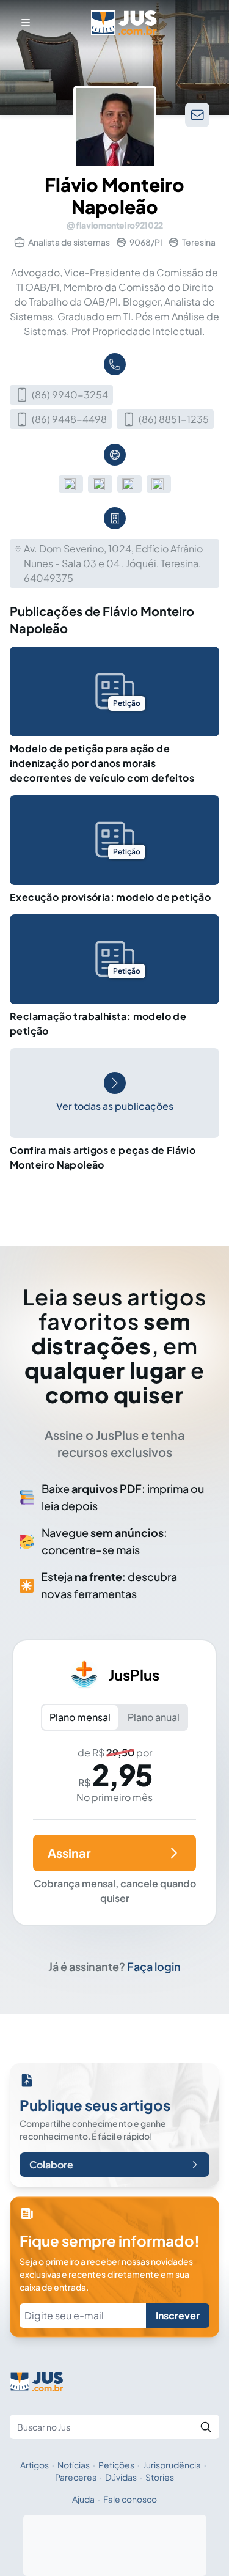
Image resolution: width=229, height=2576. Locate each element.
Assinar (69, 1853)
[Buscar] (206, 2427)
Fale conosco (130, 2499)
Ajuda (83, 2499)
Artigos (35, 2465)
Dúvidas (121, 2477)
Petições (116, 2465)
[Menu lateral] (26, 23)
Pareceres (76, 2477)
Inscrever (178, 2315)
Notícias (74, 2465)
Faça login (154, 1966)
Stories (160, 2477)
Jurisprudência (172, 2465)
